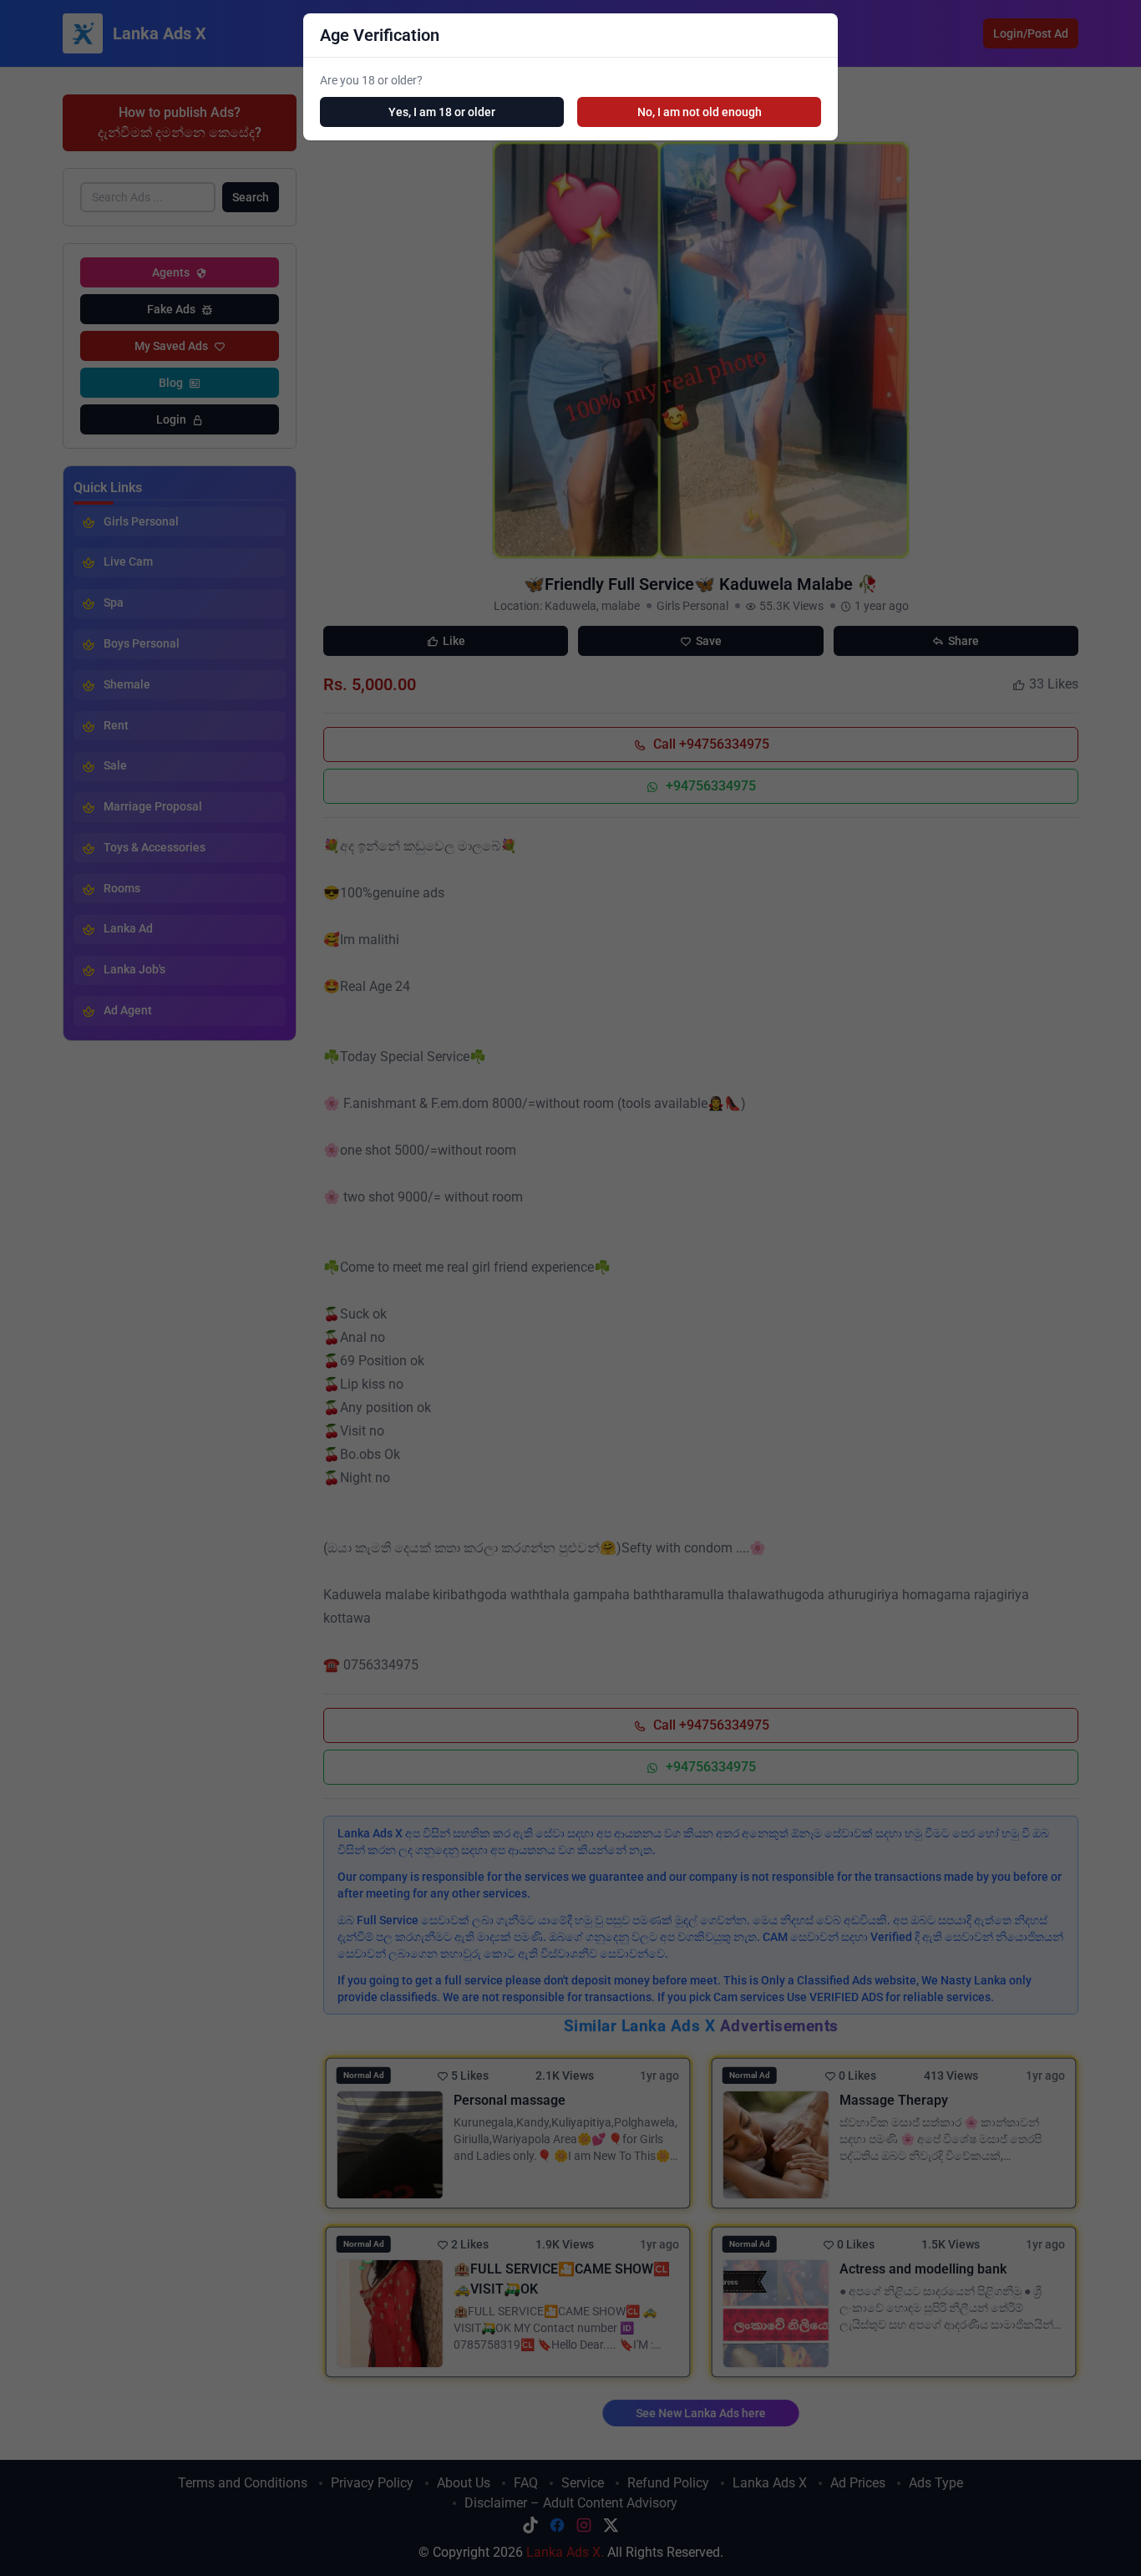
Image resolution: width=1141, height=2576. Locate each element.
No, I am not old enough (700, 112)
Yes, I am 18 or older (442, 112)
